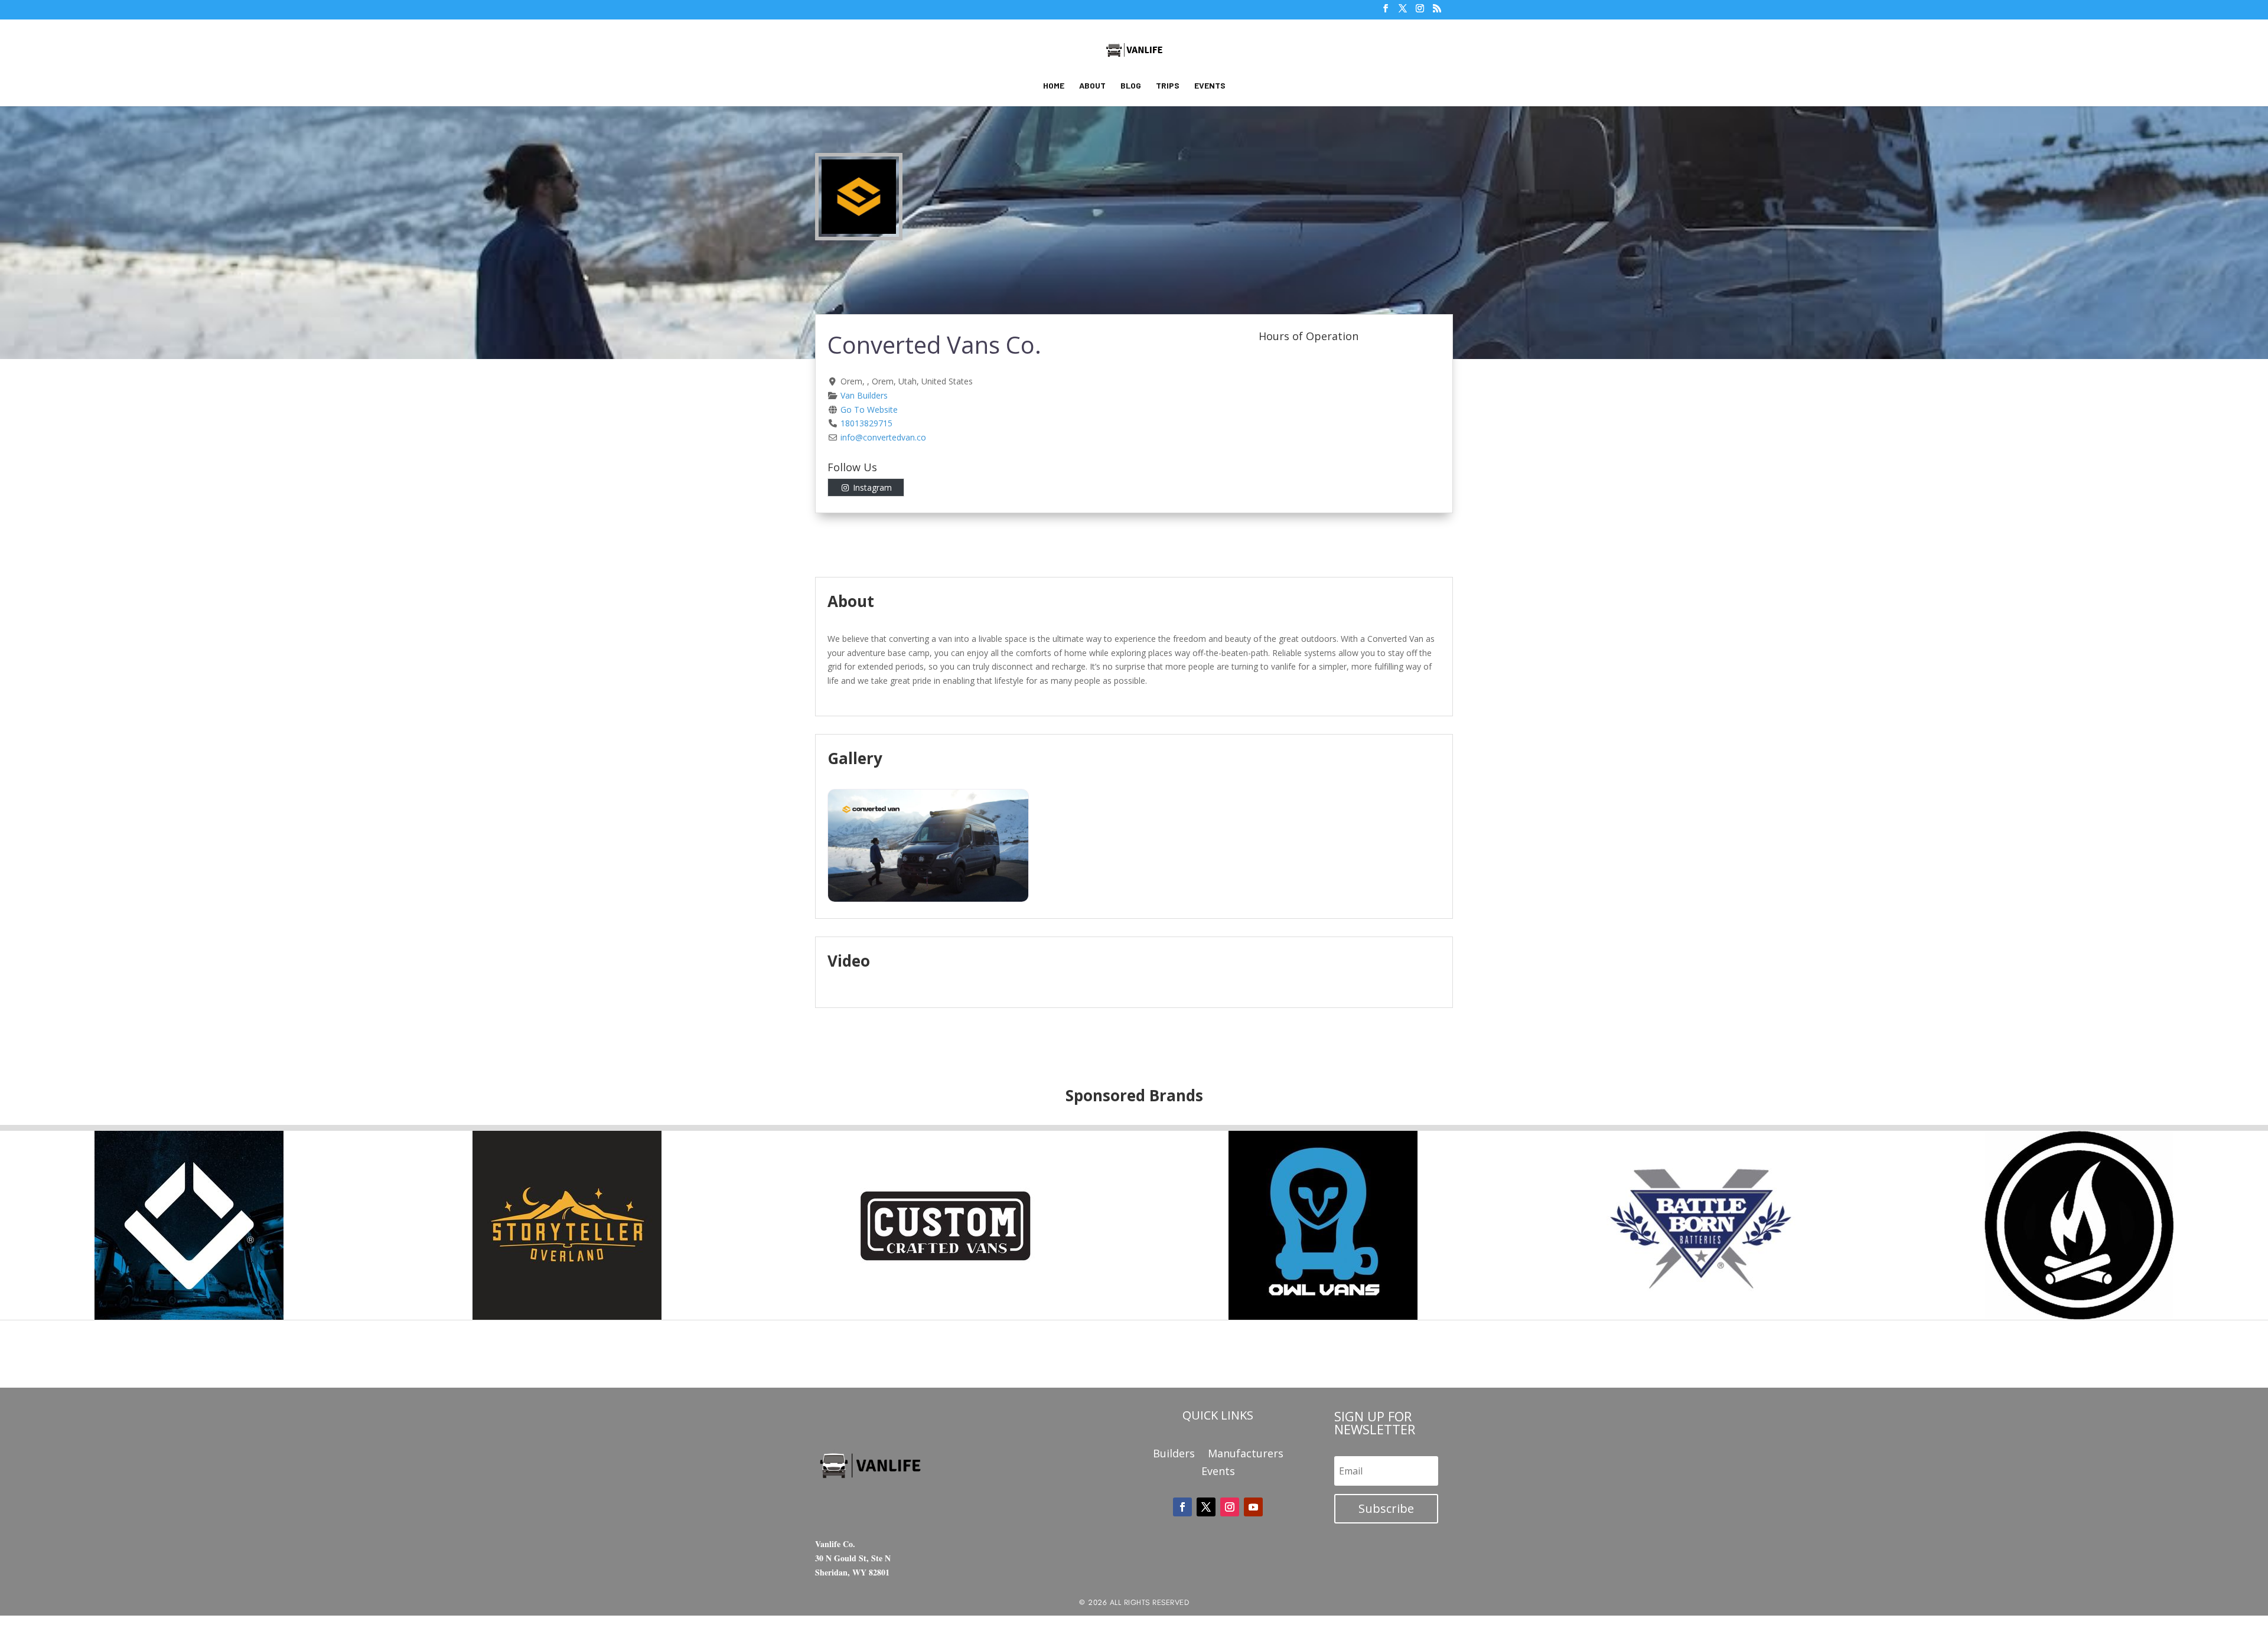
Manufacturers (1246, 1455)
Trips (1168, 86)
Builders (1174, 1455)
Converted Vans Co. (934, 345)
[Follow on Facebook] (1182, 1507)
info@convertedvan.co (883, 437)
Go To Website (869, 410)
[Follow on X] (1206, 1507)
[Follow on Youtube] (1253, 1507)
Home (1054, 86)
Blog (1131, 86)
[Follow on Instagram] (1230, 1507)
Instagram (872, 487)
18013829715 (866, 423)
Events (1210, 86)
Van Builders (864, 395)
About (1092, 86)
